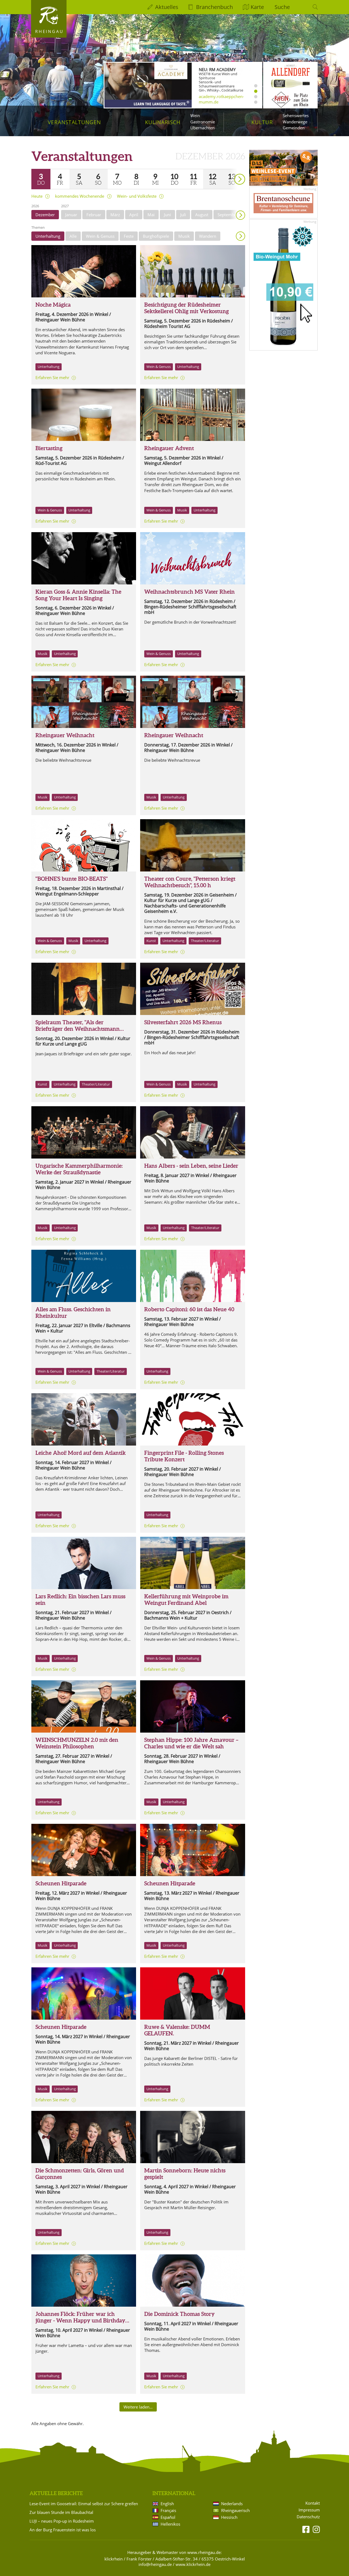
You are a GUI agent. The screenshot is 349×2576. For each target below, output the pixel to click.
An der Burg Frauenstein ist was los (63, 2530)
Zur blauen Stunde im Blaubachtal (61, 2512)
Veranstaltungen (74, 122)
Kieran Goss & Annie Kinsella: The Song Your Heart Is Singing (78, 595)
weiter (230, 171)
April (134, 215)
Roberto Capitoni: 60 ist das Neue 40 (189, 1309)
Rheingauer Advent (169, 448)
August (202, 215)
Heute (37, 196)
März (115, 215)
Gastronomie (203, 122)
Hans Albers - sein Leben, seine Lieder (191, 1166)
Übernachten (202, 128)
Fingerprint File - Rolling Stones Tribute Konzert (184, 1456)
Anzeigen (240, 236)
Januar (71, 215)
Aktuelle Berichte (56, 2493)
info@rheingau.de (155, 2564)
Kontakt (313, 2503)
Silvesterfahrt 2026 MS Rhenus (183, 1022)
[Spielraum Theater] (84, 989)
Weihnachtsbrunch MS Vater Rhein (189, 592)
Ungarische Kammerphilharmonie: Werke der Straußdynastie (79, 1169)
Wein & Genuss (100, 236)
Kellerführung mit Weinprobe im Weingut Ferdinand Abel (186, 1600)
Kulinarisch (163, 122)
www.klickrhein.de (193, 2564)
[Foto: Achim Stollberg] (84, 558)
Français (168, 2510)
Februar (94, 215)
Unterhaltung (48, 236)
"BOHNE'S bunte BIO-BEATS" (72, 879)
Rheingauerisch (235, 2510)
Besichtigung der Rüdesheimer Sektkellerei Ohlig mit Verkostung (186, 308)
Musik (184, 236)
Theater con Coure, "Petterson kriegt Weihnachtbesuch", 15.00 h (190, 882)
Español (168, 2517)
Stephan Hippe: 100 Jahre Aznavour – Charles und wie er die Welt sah (191, 1743)
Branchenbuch (214, 7)
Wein (195, 115)
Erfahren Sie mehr (52, 377)
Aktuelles (167, 7)
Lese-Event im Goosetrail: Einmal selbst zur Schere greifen (84, 2504)
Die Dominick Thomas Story (179, 2314)
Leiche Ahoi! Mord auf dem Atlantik (81, 1453)
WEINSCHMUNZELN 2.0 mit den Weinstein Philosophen (77, 1743)
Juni (167, 215)
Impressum (309, 2510)
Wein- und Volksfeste (137, 196)
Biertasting (49, 448)
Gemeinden (294, 128)
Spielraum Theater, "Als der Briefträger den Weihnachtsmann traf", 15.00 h (78, 1029)
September (228, 215)
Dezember (45, 215)
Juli (183, 215)
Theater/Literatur (205, 941)
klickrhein (114, 2559)
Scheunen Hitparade (61, 1883)
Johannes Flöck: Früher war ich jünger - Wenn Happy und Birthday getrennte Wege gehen (80, 2320)
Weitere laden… (138, 2407)
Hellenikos (170, 2524)
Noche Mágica (53, 305)
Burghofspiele (156, 236)
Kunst (151, 941)
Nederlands (232, 2504)
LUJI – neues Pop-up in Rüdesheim (62, 2521)
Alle (73, 236)
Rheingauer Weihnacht (65, 735)
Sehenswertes (296, 115)
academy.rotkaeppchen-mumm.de (221, 99)
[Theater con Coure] (192, 845)
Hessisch (229, 2517)
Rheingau (49, 31)
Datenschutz (308, 2517)
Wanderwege (295, 122)
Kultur (262, 122)
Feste (129, 236)
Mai (151, 215)
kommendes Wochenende (80, 196)
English (167, 2504)
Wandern (208, 236)
